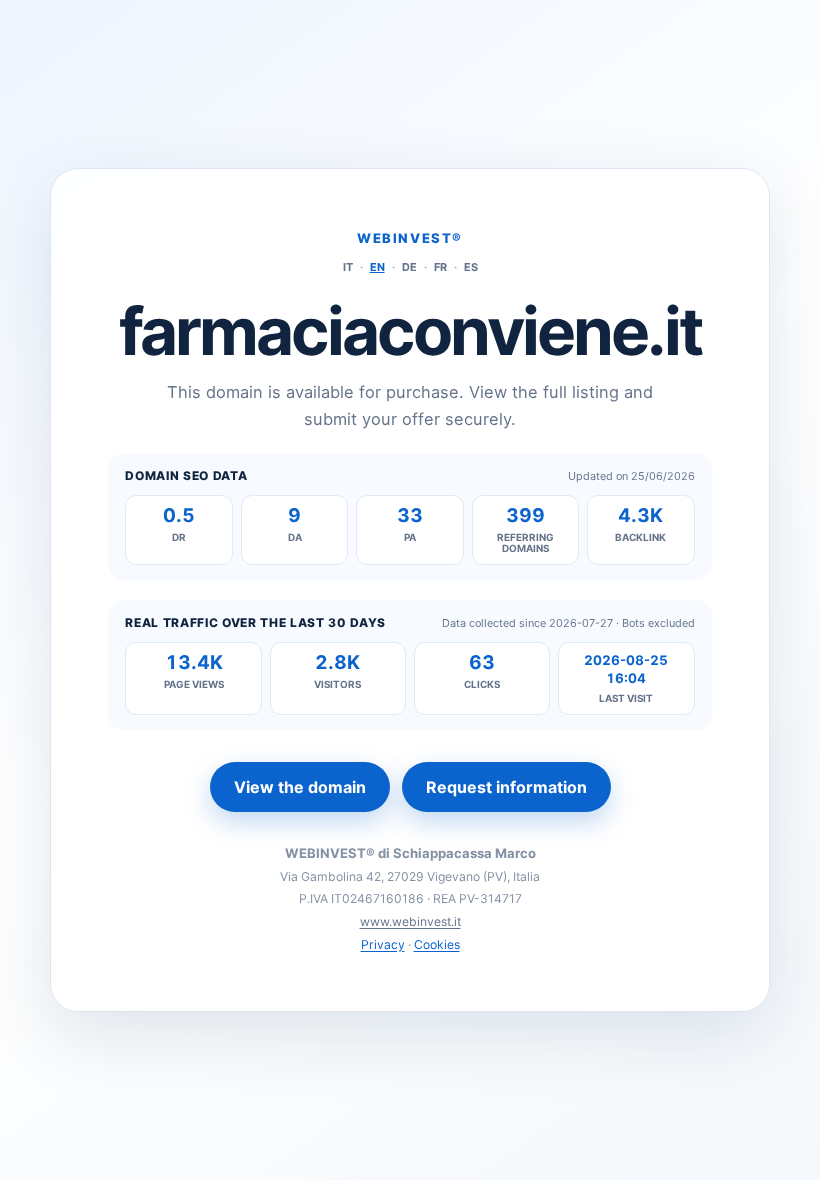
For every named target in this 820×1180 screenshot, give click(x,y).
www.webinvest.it (410, 921)
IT (348, 267)
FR (440, 267)
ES (471, 267)
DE (409, 267)
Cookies (437, 944)
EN (377, 267)
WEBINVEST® (410, 238)
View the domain (300, 787)
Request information (506, 787)
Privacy (383, 944)
